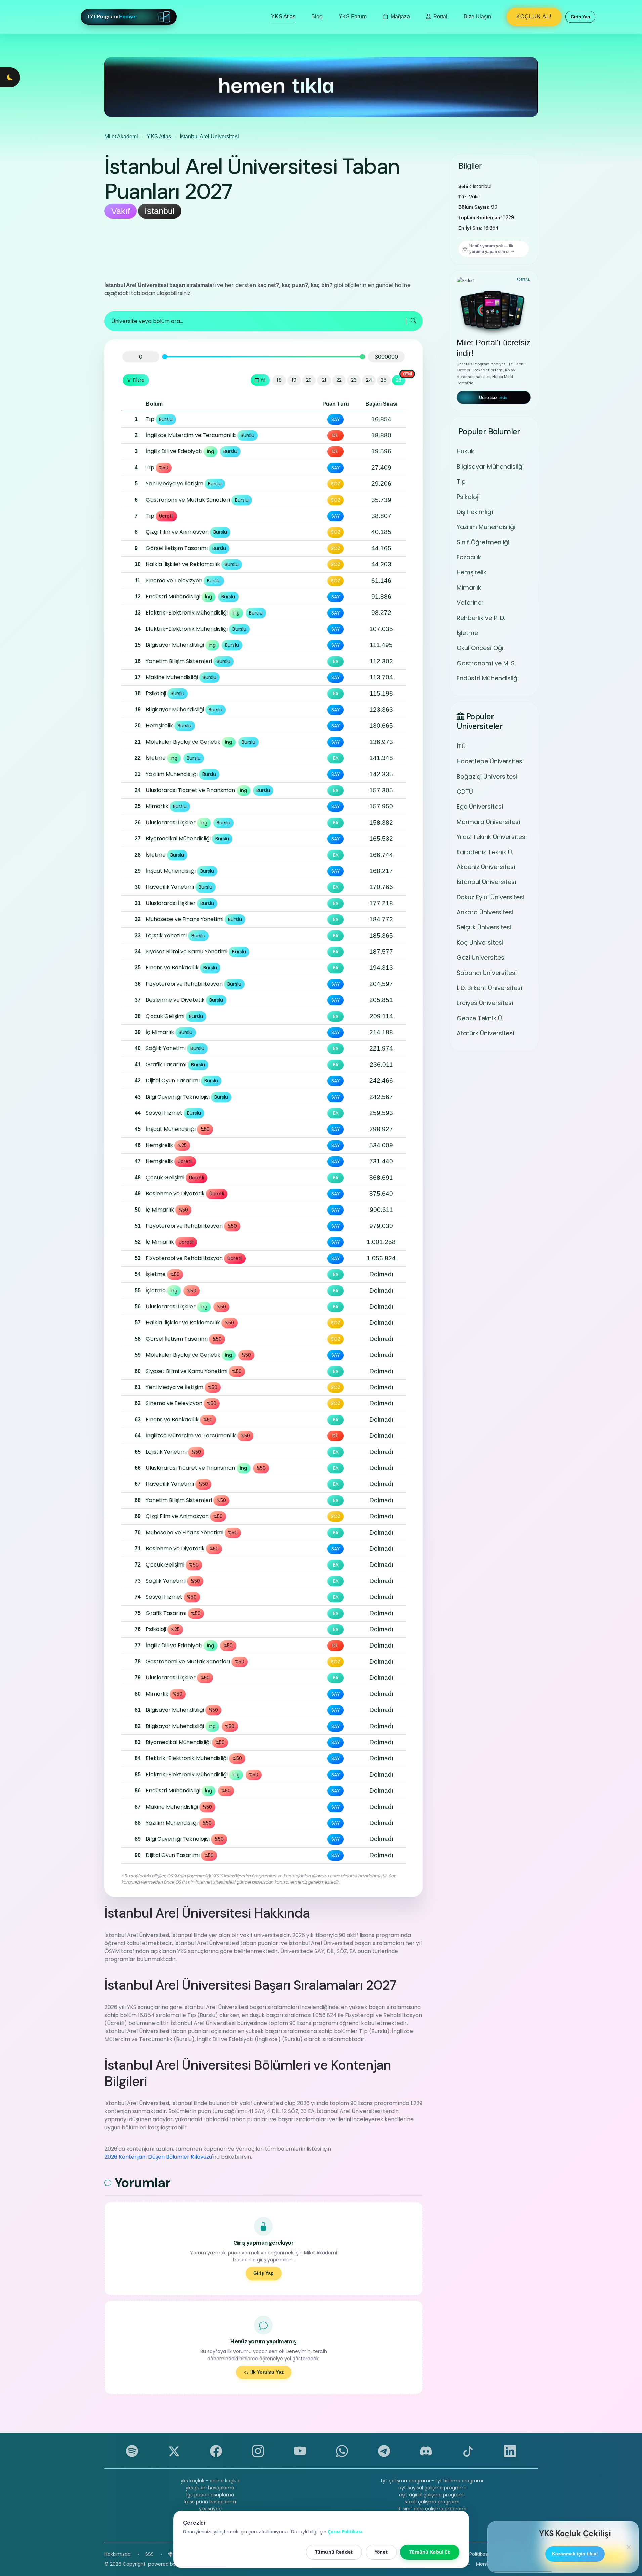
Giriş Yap (264, 2273)
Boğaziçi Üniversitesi (487, 776)
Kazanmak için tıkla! (575, 2554)
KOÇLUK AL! (534, 17)
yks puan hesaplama (210, 2488)
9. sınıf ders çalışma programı (432, 2509)
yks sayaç (210, 2509)
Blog (317, 17)
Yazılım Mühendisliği (486, 527)
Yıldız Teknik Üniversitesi (492, 837)
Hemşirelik (472, 572)
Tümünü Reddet (334, 2552)
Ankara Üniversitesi (485, 913)
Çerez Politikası (472, 2554)
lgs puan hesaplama (210, 2495)
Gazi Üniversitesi (481, 958)
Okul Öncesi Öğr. (481, 648)
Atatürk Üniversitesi (485, 1034)
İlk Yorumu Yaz (267, 2372)
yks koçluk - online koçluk (210, 2481)
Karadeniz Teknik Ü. (485, 852)
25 (384, 380)
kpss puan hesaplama (210, 2502)
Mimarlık (469, 587)
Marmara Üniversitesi (488, 822)
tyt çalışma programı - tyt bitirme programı (432, 2481)
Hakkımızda (118, 2554)
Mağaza (400, 17)
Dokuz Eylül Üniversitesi (490, 897)
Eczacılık (469, 557)
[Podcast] (170, 2554)
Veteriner (470, 603)
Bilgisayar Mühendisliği (490, 466)
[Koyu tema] (10, 77)
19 (294, 380)
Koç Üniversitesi (480, 943)
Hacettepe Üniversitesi (490, 761)
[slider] (164, 357)
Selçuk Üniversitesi (484, 928)
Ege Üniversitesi (480, 807)
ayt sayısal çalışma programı (432, 2488)
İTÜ (461, 746)
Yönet (381, 2552)
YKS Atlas (283, 17)
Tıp (461, 482)
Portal (440, 17)
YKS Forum (353, 17)
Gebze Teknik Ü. (480, 1018)
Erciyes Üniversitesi (485, 1003)
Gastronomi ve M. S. (486, 663)
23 (354, 380)
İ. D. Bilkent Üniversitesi (489, 988)
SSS (149, 2554)
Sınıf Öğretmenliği (483, 542)
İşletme (467, 633)
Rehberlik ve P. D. (481, 618)
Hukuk (465, 451)
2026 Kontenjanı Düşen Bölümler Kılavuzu (158, 2157)
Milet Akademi (121, 137)
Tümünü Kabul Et (430, 2552)
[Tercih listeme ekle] (128, 420)
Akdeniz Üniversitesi (486, 867)
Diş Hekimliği (475, 512)
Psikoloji (468, 497)
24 (369, 380)
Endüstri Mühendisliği (488, 678)
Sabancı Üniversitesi (487, 973)
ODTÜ (465, 791)
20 (309, 380)
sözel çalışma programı (432, 2502)
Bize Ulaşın (477, 17)
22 (339, 380)
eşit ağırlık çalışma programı (432, 2495)
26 (399, 380)
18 (279, 380)
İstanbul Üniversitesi (486, 882)
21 (324, 380)
